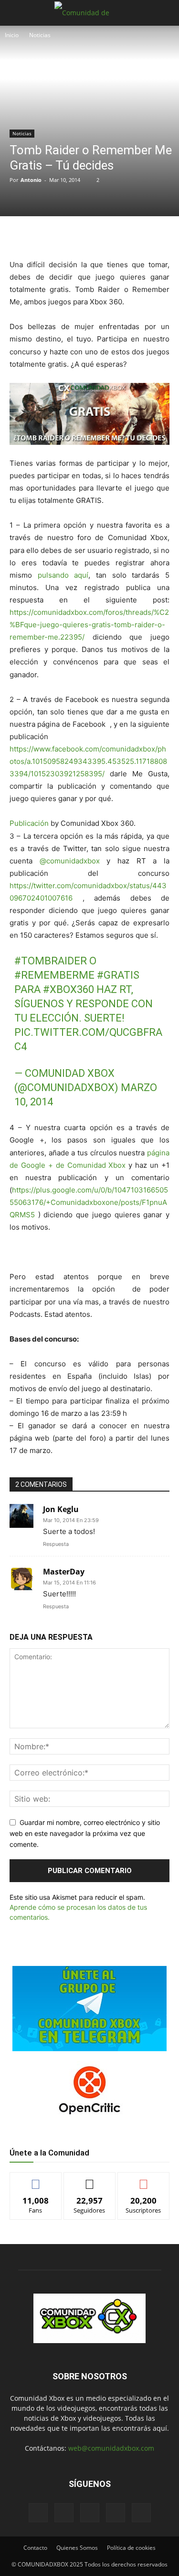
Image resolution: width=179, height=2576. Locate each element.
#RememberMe (54, 975)
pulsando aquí (63, 575)
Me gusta (36, 2180)
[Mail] (64, 2513)
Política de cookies (131, 2548)
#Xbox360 (68, 989)
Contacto (35, 2548)
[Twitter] (71, 236)
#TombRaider (51, 961)
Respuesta (56, 1544)
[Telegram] (115, 236)
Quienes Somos (77, 2548)
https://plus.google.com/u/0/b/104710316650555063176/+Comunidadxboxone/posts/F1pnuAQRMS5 (89, 1202)
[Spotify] (90, 2513)
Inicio (12, 35)
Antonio (31, 180)
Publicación (29, 823)
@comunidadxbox (70, 861)
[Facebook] (49, 236)
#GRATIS (118, 975)
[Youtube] (141, 2513)
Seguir (89, 2180)
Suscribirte (144, 2180)
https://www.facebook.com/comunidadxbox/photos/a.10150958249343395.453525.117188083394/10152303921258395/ (88, 761)
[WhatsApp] (93, 236)
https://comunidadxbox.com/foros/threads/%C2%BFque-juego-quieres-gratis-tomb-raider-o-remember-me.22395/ (89, 625)
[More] (137, 236)
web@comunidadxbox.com (111, 2448)
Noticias (40, 35)
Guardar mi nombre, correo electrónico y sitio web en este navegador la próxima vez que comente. (85, 1833)
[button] (16, 13)
